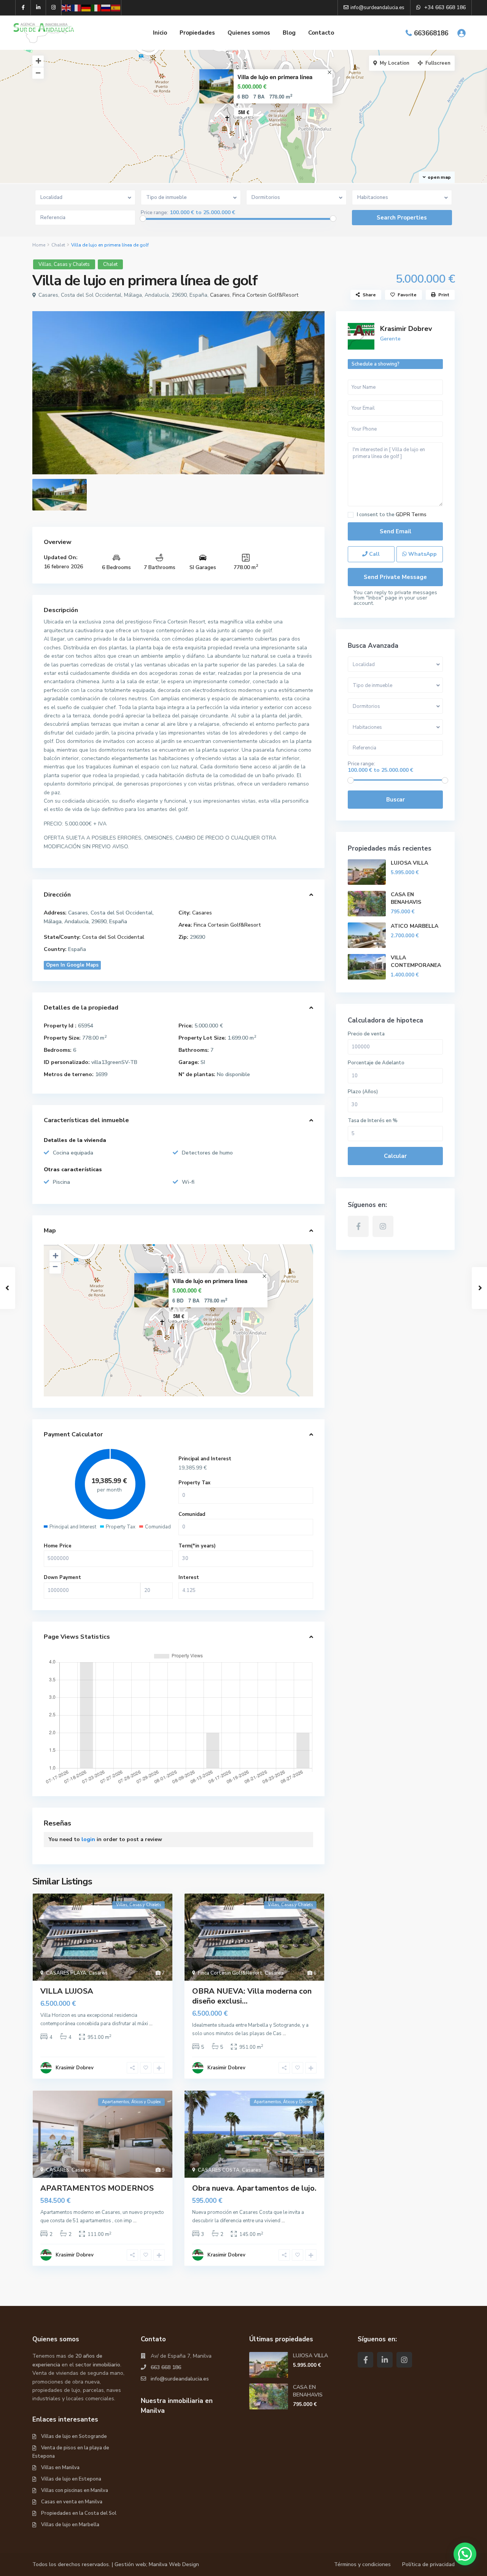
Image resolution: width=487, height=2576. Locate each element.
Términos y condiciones (362, 2564)
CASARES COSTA (219, 2170)
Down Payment (62, 1577)
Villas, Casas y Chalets (64, 264)
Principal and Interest (205, 1459)
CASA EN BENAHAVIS (406, 898)
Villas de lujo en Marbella (70, 2525)
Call (374, 554)
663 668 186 (166, 2367)
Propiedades (197, 33)
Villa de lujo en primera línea (275, 77)
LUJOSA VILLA (409, 863)
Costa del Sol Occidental (113, 937)
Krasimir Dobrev (75, 2068)
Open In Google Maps (72, 965)
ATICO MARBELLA (415, 926)
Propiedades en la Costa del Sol (79, 2513)
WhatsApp (422, 554)
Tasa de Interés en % (373, 1121)
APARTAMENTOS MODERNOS (97, 2188)
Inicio (160, 33)
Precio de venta (366, 1034)
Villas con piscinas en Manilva (75, 2490)
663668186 (431, 33)
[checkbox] (351, 515)
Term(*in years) (197, 1546)
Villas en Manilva (60, 2468)
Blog (289, 33)
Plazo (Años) (363, 1092)
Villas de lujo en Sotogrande (74, 2436)
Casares (220, 295)
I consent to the (392, 515)
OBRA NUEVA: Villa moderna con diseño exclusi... (252, 1996)
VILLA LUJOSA (67, 1991)
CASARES (58, 2170)
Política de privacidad (428, 2564)
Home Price (58, 1546)
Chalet (58, 245)
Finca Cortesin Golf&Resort (265, 295)
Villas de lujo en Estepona (71, 2479)
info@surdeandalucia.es (180, 2379)
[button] (465, 2554)
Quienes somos (249, 33)
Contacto (321, 33)
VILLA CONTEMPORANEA (416, 961)
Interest (189, 1577)
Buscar (395, 800)
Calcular (395, 1156)
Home (39, 245)
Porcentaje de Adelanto (376, 1063)
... (151, 2024)
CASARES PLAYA (66, 1973)
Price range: (154, 213)
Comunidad (192, 1514)
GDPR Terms (411, 515)
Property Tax (194, 1483)
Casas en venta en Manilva (72, 2502)
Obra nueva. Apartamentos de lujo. (254, 2188)
